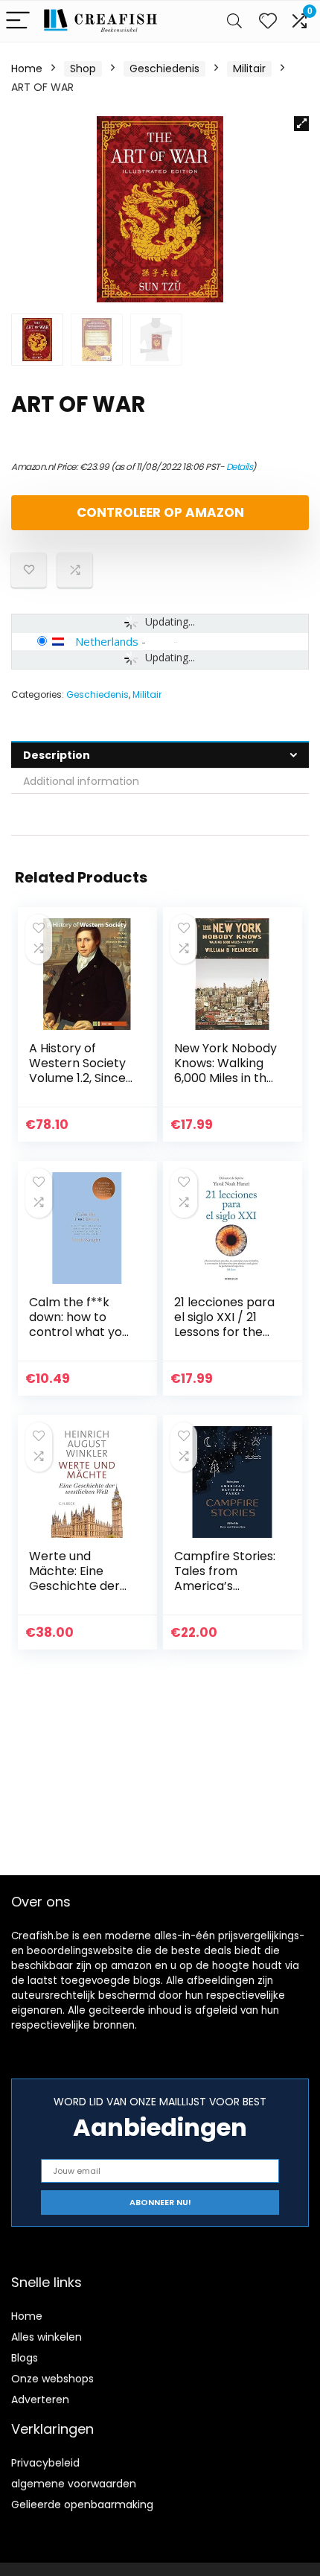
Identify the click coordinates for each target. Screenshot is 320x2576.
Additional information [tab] (81, 781)
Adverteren (40, 2400)
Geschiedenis (164, 69)
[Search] (234, 21)
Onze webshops (52, 2379)
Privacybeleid (45, 2463)
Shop (83, 69)
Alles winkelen (47, 2337)
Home (27, 69)
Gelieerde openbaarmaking (82, 2505)
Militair (249, 69)
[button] (301, 124)
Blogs (25, 2358)
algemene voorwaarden (74, 2484)
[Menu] (18, 21)
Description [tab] (57, 755)
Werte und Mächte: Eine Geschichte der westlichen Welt (76, 1578)
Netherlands (107, 641)
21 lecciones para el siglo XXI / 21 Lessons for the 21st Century (224, 1324)
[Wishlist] (268, 21)
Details (240, 467)
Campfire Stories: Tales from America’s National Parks (225, 1578)
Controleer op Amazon (160, 512)
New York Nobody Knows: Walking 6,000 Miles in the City (225, 1071)
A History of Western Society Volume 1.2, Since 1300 (77, 1071)
